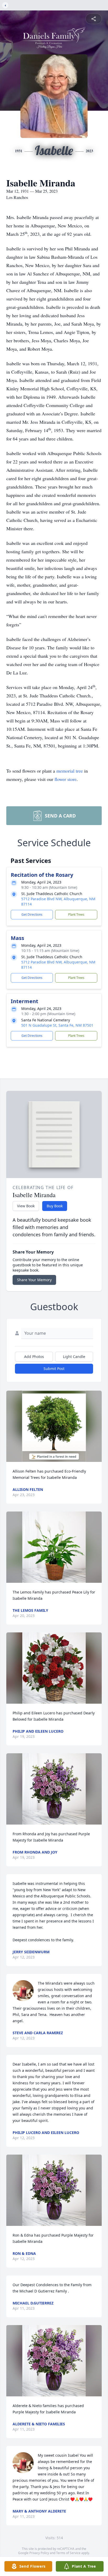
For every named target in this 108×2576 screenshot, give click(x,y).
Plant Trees (76, 914)
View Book (26, 1206)
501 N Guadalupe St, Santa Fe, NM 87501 (57, 1025)
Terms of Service (68, 2553)
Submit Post (54, 1369)
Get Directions (32, 914)
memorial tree (70, 771)
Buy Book (55, 1206)
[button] (54, 1426)
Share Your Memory (34, 1280)
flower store (66, 779)
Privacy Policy (39, 2553)
